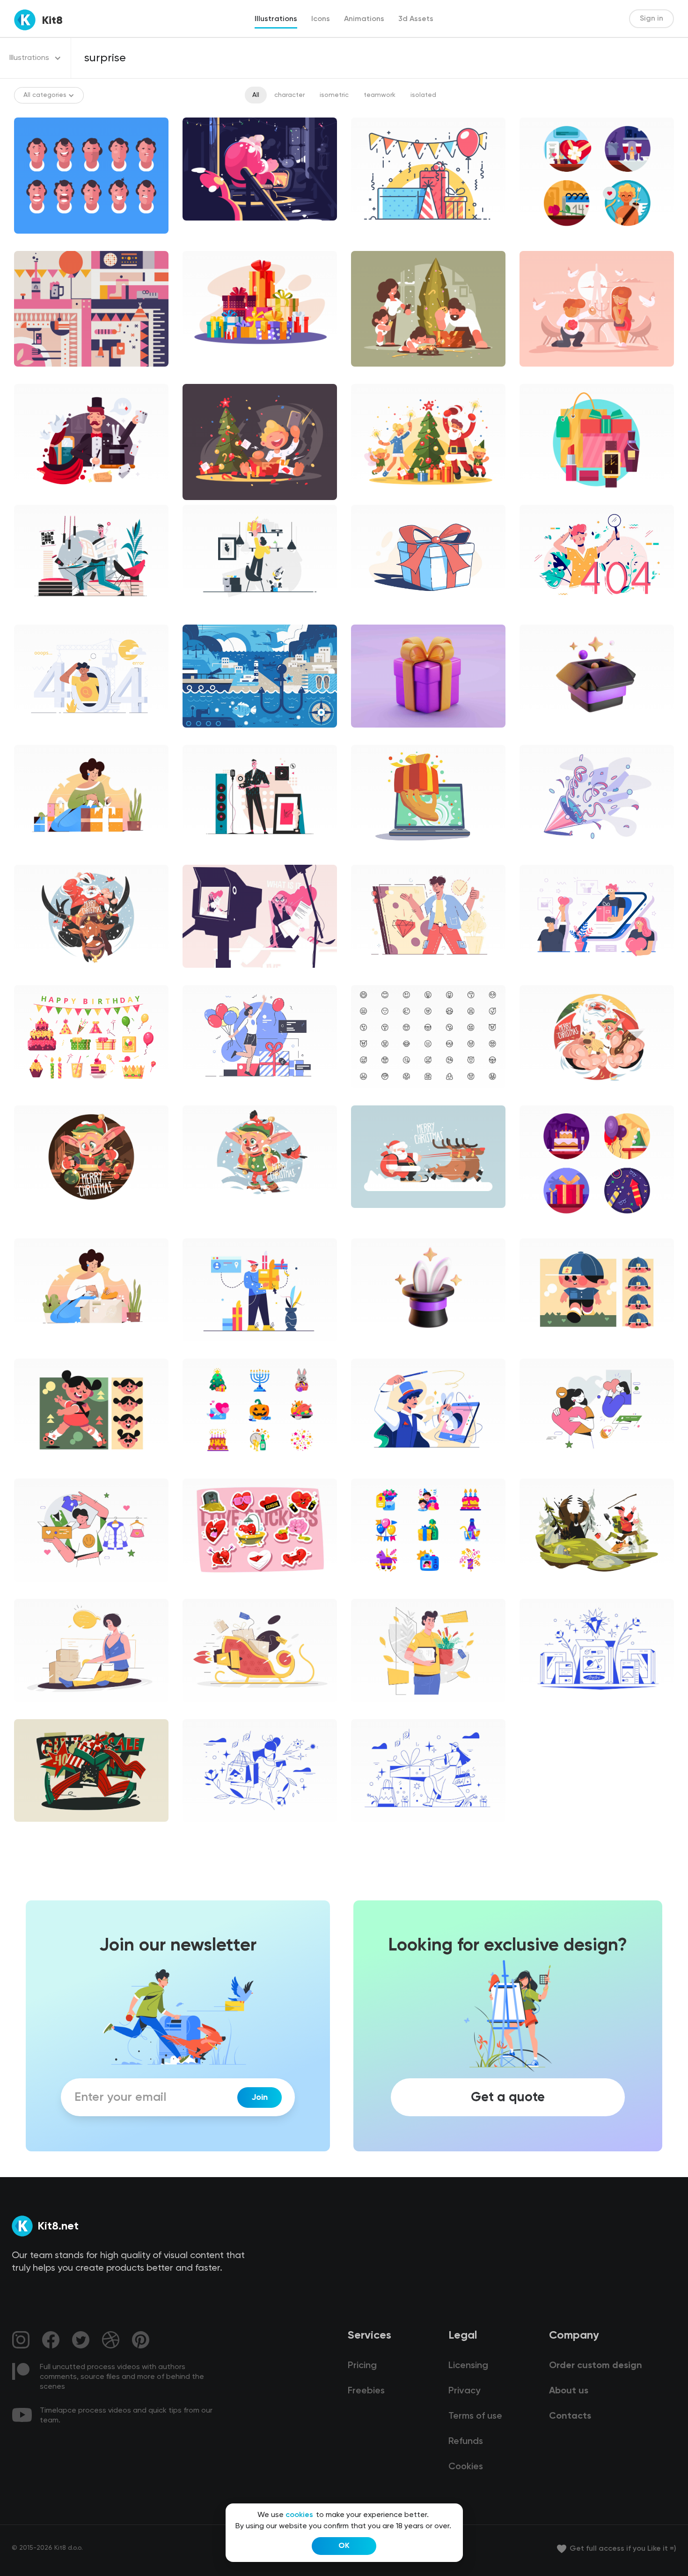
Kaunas (201, 1349)
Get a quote (508, 2098)
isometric (334, 95)
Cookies (466, 2467)
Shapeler (541, 1349)
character (289, 95)
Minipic (201, 1469)
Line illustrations (384, 242)
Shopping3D (378, 736)
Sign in (651, 19)
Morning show (212, 976)
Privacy (464, 2391)
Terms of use (475, 2416)
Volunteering (547, 1469)
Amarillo (202, 615)
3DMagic (541, 736)
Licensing (468, 2366)
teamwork (380, 95)
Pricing (362, 2366)
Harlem (538, 855)
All (256, 95)
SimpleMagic (379, 1469)
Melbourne (544, 615)
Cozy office (39, 615)
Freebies (366, 2391)
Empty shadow (213, 1096)
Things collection (217, 1590)
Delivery (34, 1710)
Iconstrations (548, 242)
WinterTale (39, 1830)
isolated (423, 95)
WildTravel (543, 1590)
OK (344, 2546)
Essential (373, 1096)
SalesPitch (38, 855)
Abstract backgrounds (57, 375)
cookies (299, 2515)
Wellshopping (548, 1710)
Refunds (466, 2442)
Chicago (372, 615)
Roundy (33, 976)
